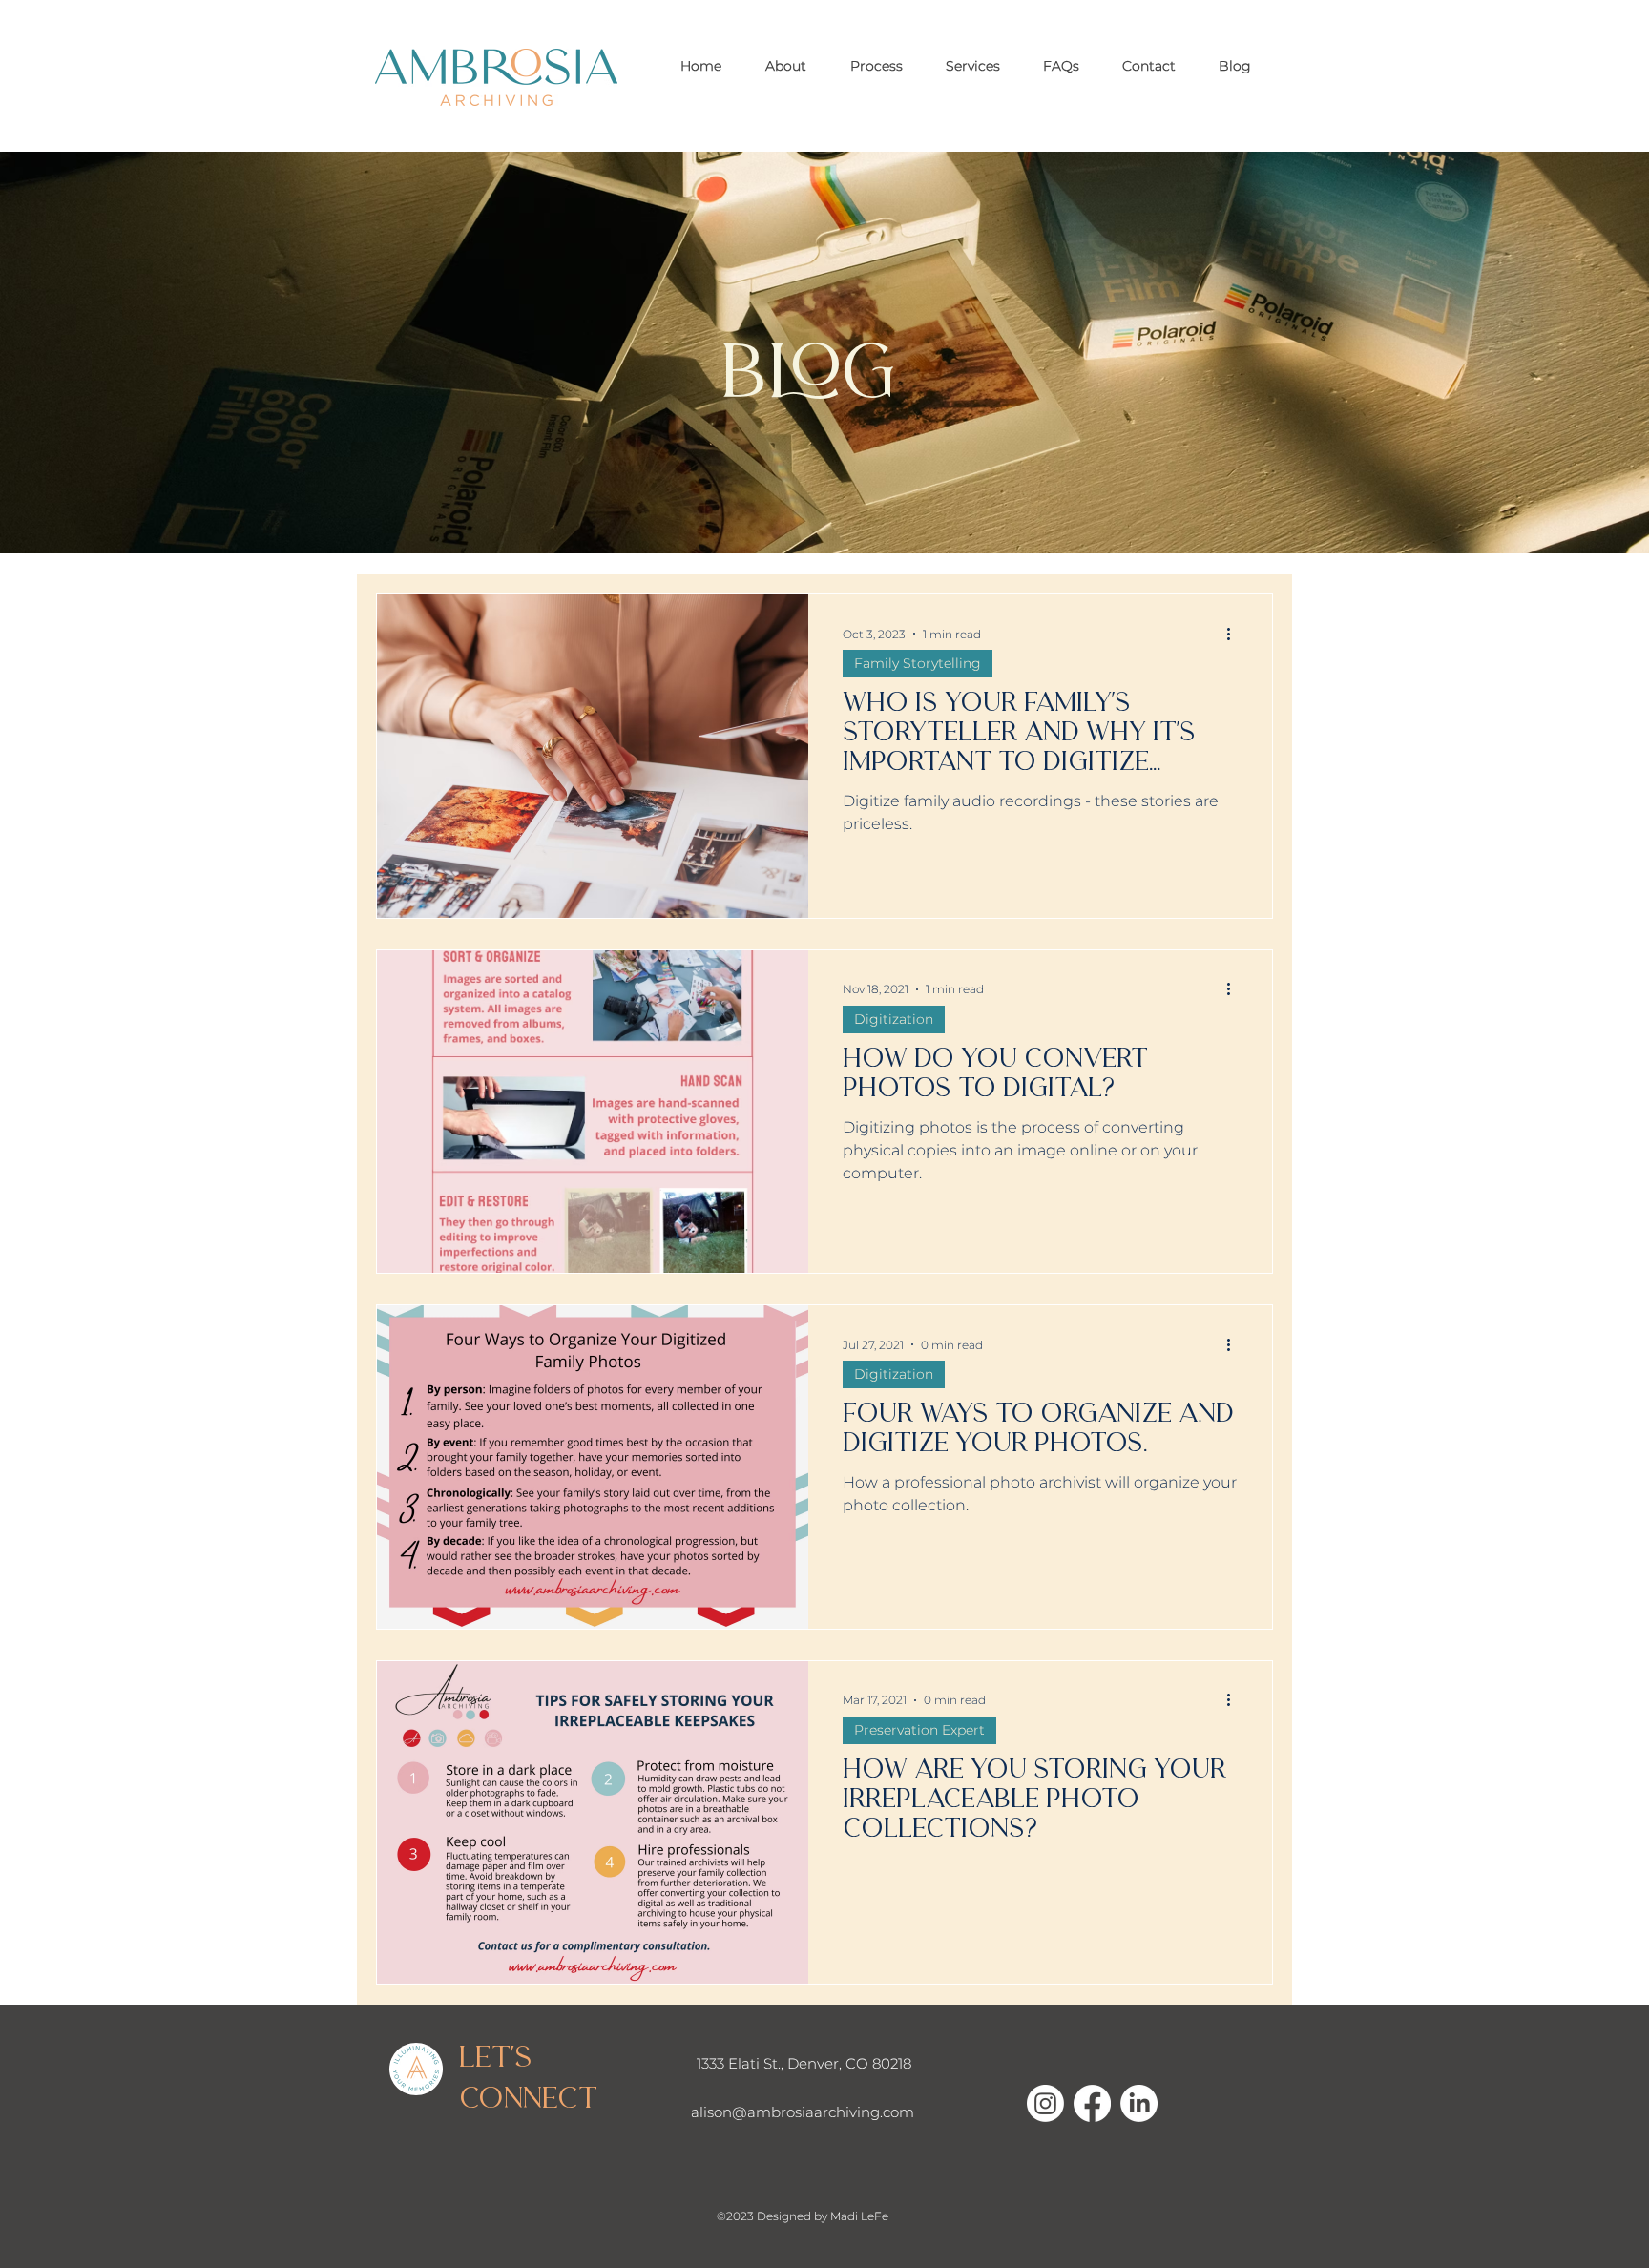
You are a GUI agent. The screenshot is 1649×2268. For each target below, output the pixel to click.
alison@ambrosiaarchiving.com (803, 2112)
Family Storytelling (918, 663)
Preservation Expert (919, 1730)
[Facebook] (1092, 2103)
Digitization (894, 1019)
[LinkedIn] (1139, 2103)
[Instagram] (1045, 2103)
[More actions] (1235, 634)
